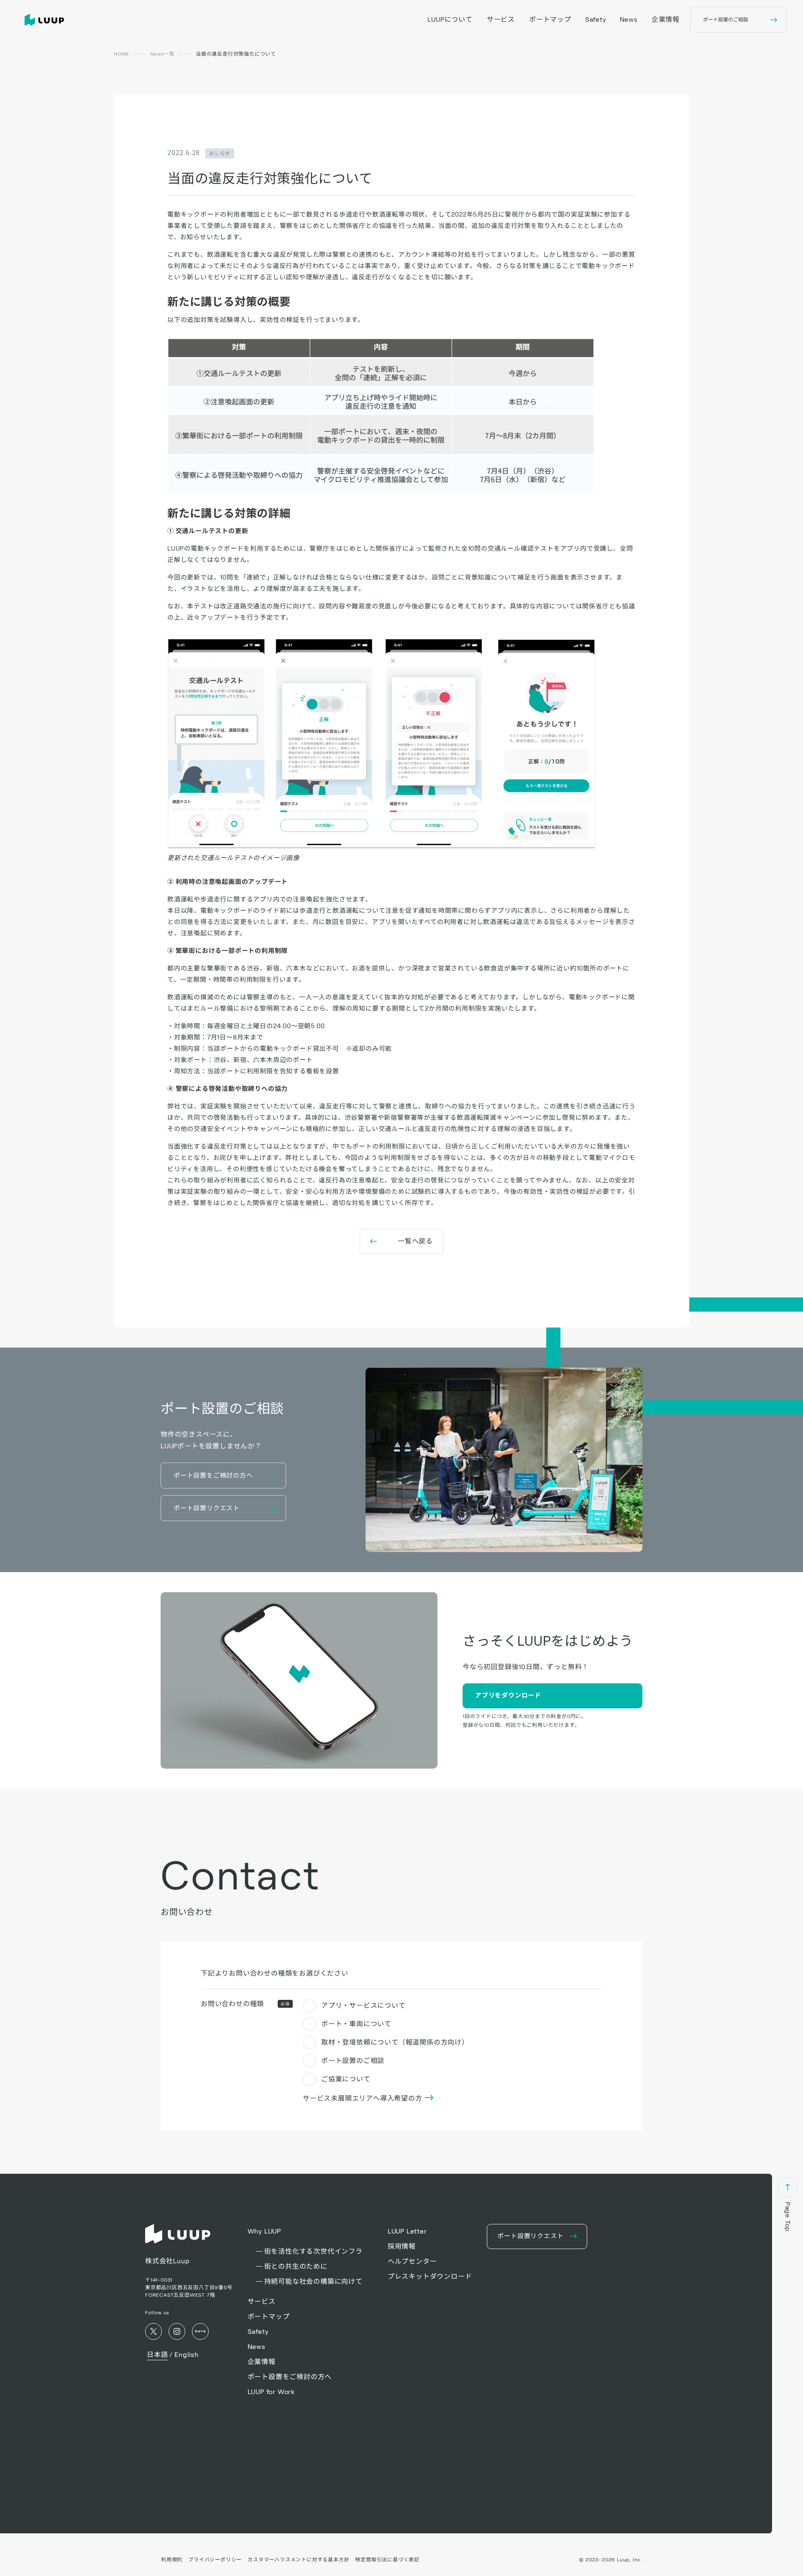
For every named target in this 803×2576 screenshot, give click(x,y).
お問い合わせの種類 (245, 2004)
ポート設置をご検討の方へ (290, 2377)
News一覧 (162, 54)
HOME (121, 54)
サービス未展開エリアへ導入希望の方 (363, 2098)
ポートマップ (550, 19)
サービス (501, 19)
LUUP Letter (407, 2231)
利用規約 (172, 2559)
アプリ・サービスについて (363, 2005)
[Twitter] (153, 2331)
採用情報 (402, 2246)
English (187, 2355)
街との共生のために (296, 2266)
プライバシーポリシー (215, 2559)
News (629, 19)
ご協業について (346, 2079)
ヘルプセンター (412, 2261)
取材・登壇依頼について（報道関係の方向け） (395, 2042)
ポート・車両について (356, 2024)
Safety (596, 19)
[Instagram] (177, 2331)
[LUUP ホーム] (46, 20)
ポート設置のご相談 (353, 2061)
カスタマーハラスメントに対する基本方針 (298, 2559)
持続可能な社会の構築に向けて (313, 2281)
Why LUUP (264, 2231)
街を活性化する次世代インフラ (313, 2251)
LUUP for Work (271, 2392)
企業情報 (666, 19)
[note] (200, 2331)
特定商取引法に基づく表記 (387, 2559)
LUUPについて (450, 19)
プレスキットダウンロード (430, 2276)
